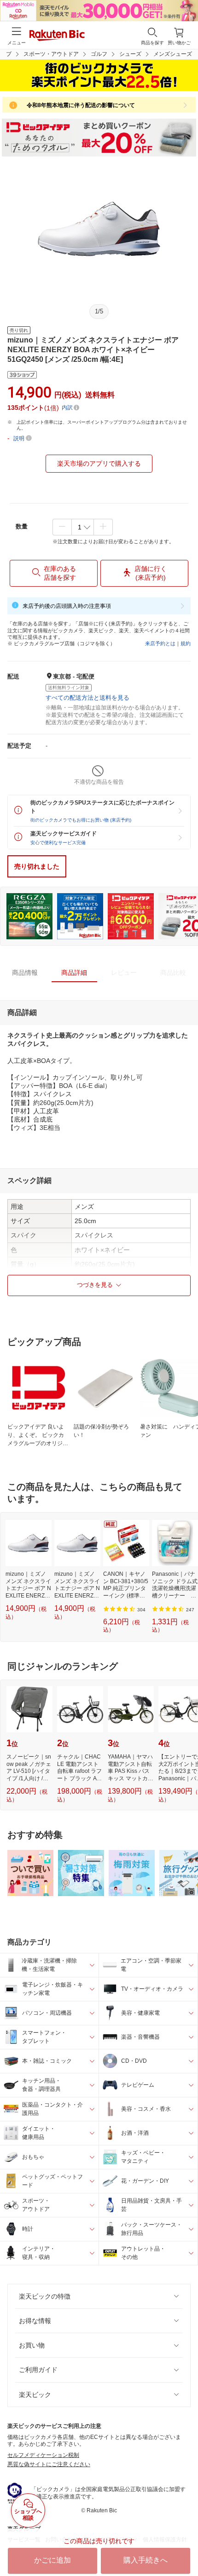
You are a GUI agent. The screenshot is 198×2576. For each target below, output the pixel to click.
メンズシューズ (173, 54)
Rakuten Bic (57, 36)
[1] (83, 527)
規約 (186, 643)
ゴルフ (99, 54)
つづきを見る (95, 1285)
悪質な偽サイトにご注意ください (49, 2464)
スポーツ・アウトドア (51, 54)
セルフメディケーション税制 (43, 2455)
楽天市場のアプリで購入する (99, 463)
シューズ (130, 54)
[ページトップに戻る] (185, 2546)
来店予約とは (160, 643)
